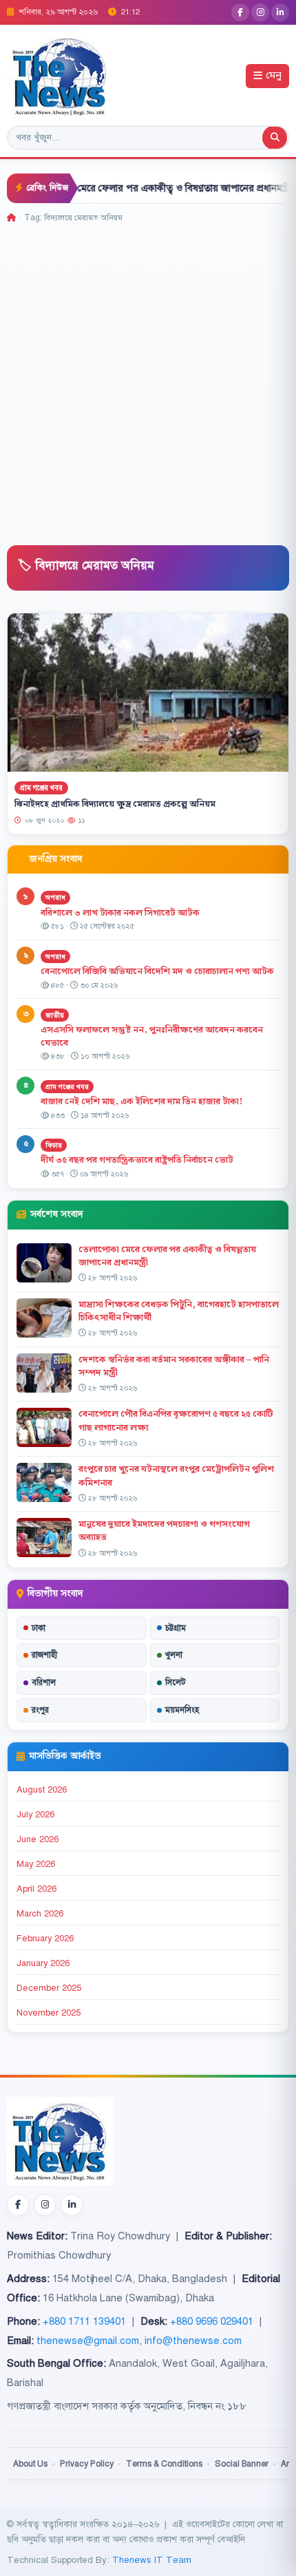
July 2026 (35, 1815)
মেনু (274, 76)
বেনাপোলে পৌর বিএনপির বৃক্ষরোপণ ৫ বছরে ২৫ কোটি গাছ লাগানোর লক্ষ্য (176, 1421)
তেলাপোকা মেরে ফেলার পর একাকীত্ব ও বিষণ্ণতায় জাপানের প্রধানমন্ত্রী (135, 188)
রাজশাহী (44, 1655)
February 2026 (45, 1939)
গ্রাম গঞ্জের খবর (41, 787)
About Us (30, 2464)
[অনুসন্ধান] (275, 138)
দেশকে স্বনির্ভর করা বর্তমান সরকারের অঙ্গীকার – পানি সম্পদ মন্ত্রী (174, 1366)
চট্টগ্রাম (176, 1628)
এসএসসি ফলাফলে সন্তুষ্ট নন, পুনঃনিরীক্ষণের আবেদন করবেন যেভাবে (152, 1036)
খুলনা (174, 1655)
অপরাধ (55, 897)
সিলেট (176, 1682)
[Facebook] (240, 12)
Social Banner (242, 2464)
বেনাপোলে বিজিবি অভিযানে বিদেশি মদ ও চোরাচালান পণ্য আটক (158, 971)
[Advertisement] (148, 379)
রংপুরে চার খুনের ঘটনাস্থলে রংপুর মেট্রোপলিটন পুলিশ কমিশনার (176, 1476)
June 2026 (38, 1839)
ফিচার (54, 1145)
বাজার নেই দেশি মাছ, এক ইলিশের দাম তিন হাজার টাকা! (141, 1101)
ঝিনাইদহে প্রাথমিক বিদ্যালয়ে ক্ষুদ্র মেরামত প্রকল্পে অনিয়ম (115, 804)
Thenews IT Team (152, 2560)
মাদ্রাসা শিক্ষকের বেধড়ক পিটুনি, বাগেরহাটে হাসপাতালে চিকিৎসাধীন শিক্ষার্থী (179, 1311)
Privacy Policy (87, 2464)
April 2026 (36, 1889)
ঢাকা (39, 1628)
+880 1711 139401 (84, 2321)
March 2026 (40, 1914)
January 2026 (43, 1963)
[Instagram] (260, 12)
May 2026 (36, 1864)
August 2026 (42, 1790)
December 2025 (49, 1988)
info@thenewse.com (193, 2341)
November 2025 (49, 2013)
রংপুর (40, 1710)
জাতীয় (55, 1015)
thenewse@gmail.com (88, 2341)
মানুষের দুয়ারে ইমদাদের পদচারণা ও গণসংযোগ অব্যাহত (164, 1531)
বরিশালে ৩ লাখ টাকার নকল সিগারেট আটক (120, 913)
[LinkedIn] (280, 12)
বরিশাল (44, 1682)
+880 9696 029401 (212, 2321)
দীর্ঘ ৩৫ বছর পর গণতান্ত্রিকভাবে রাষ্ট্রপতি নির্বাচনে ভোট (137, 1160)
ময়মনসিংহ (182, 1710)
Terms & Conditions (164, 2464)
